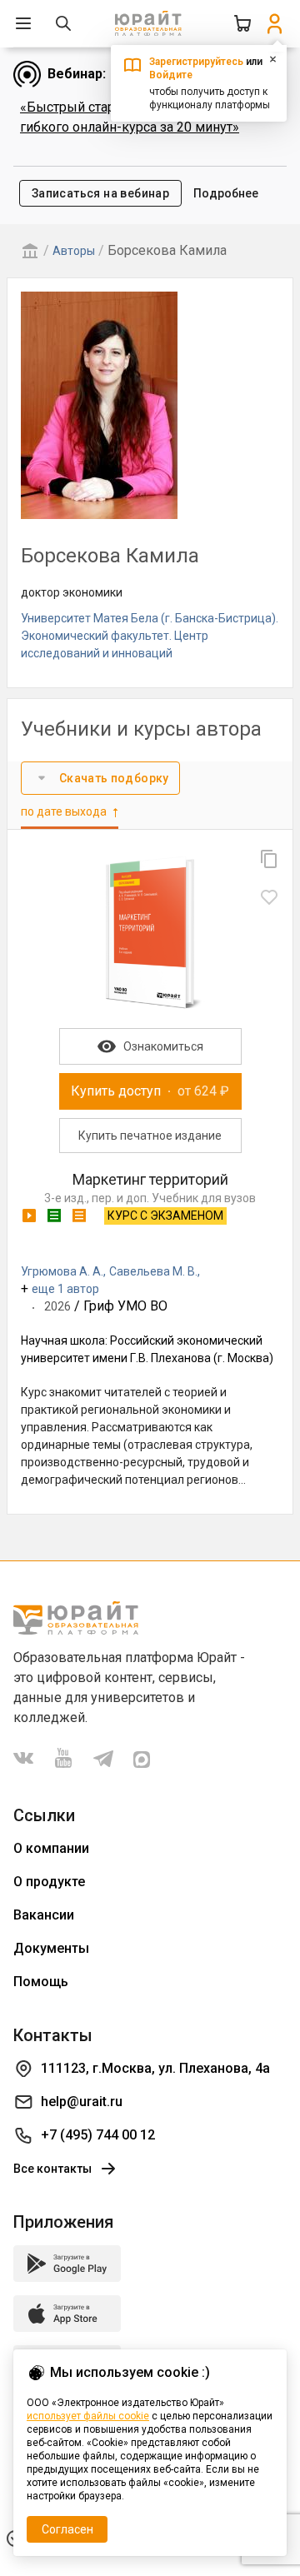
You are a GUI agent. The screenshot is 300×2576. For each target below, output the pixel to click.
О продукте (49, 1882)
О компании (51, 1848)
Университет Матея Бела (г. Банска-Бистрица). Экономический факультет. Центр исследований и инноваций (150, 636)
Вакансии (44, 1915)
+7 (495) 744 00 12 (98, 2135)
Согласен (67, 2529)
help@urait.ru (82, 2102)
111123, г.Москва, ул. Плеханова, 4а (155, 2068)
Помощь (41, 1982)
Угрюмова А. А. (62, 1271)
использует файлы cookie (88, 2416)
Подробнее (226, 193)
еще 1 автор (65, 1289)
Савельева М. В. (153, 1271)
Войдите (171, 75)
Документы (51, 1948)
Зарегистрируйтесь (196, 62)
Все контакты (52, 2169)
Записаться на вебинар (100, 193)
